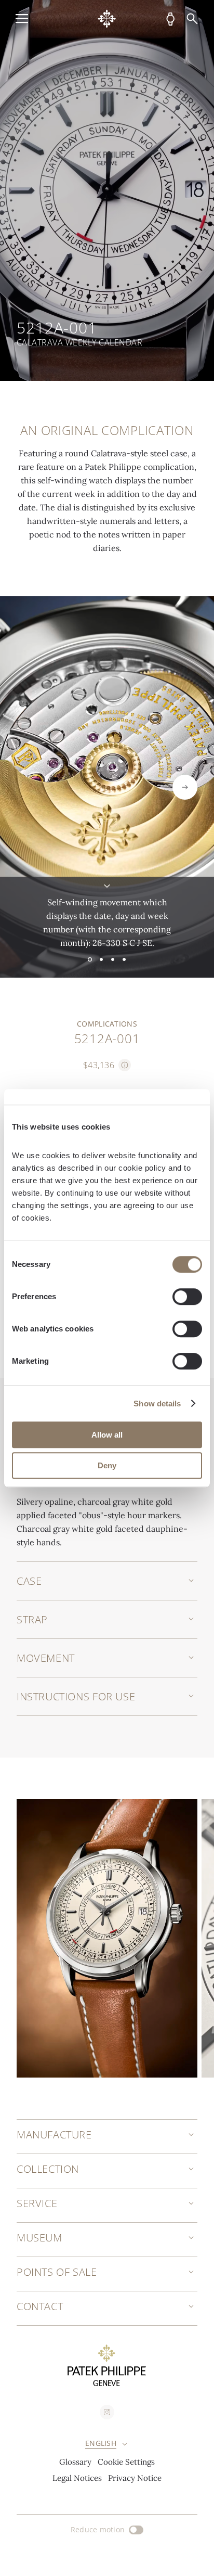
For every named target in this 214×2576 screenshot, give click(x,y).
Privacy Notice (135, 2478)
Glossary (75, 2462)
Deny (107, 1465)
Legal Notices (77, 2478)
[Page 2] (101, 959)
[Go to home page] (107, 19)
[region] (107, 190)
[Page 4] (124, 959)
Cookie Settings (126, 2462)
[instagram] (107, 2412)
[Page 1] (90, 959)
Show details (157, 1404)
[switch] (187, 1297)
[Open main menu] (22, 19)
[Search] (192, 19)
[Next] (185, 787)
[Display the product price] (125, 1065)
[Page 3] (113, 959)
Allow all (107, 1435)
